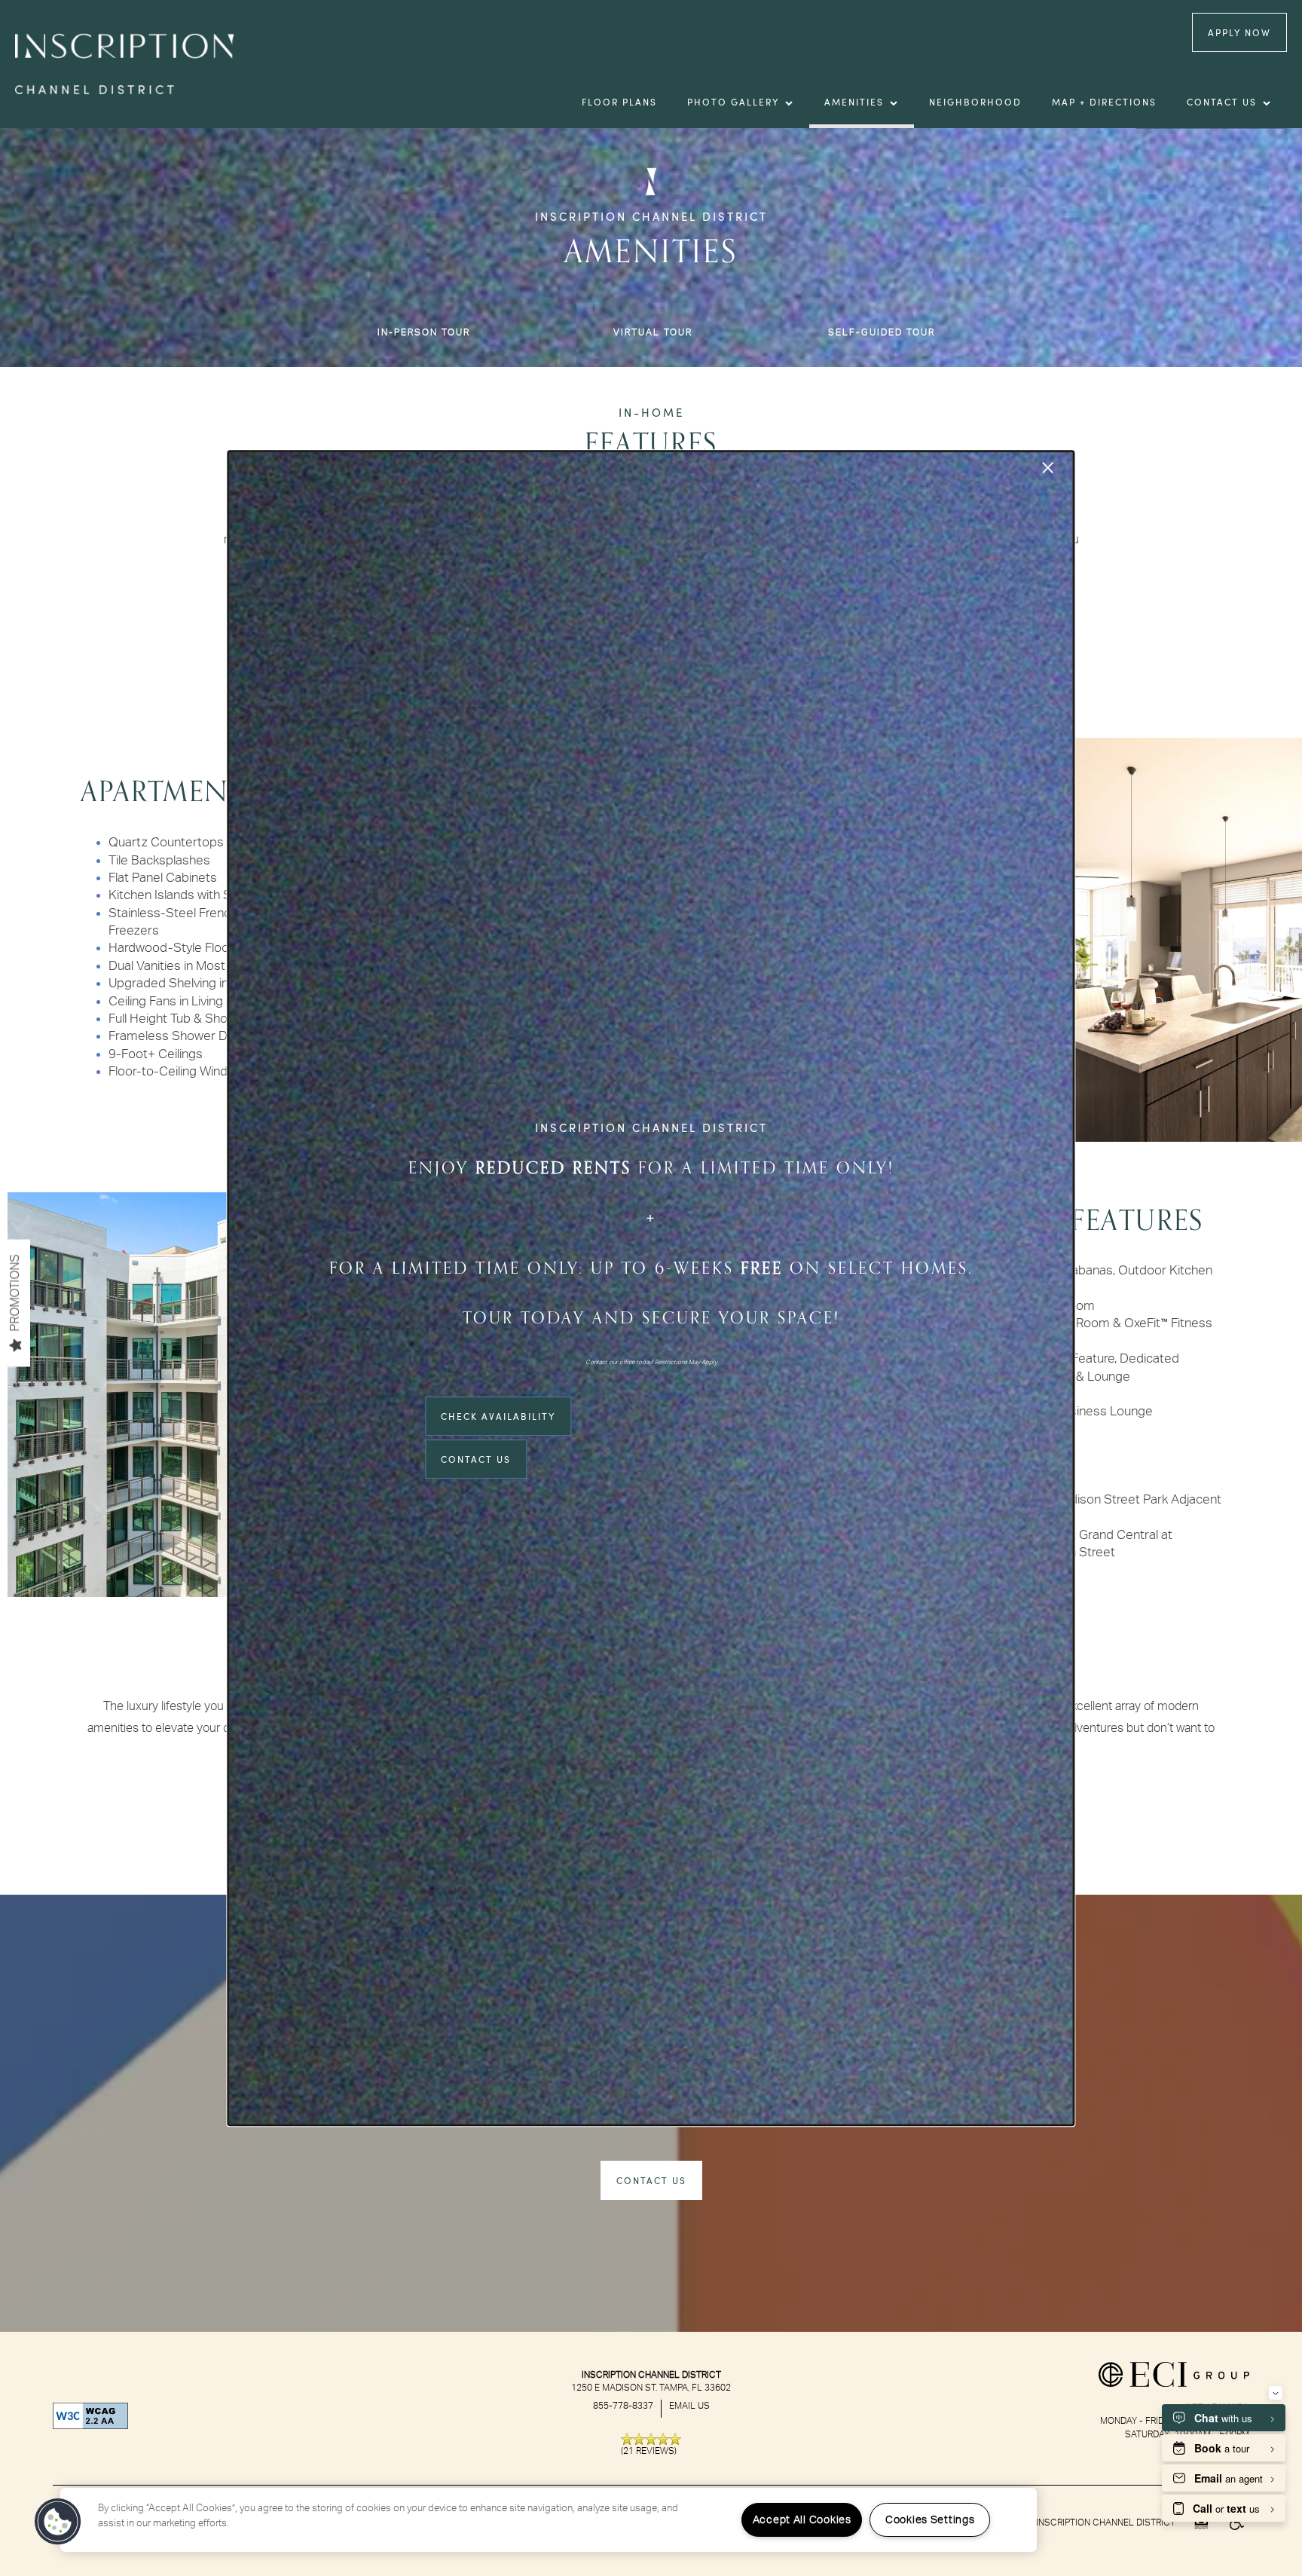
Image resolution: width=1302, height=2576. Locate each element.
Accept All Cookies (802, 2520)
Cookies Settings (930, 2520)
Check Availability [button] (498, 1416)
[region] (549, 2520)
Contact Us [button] (476, 1459)
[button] (58, 2522)
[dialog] (651, 1288)
